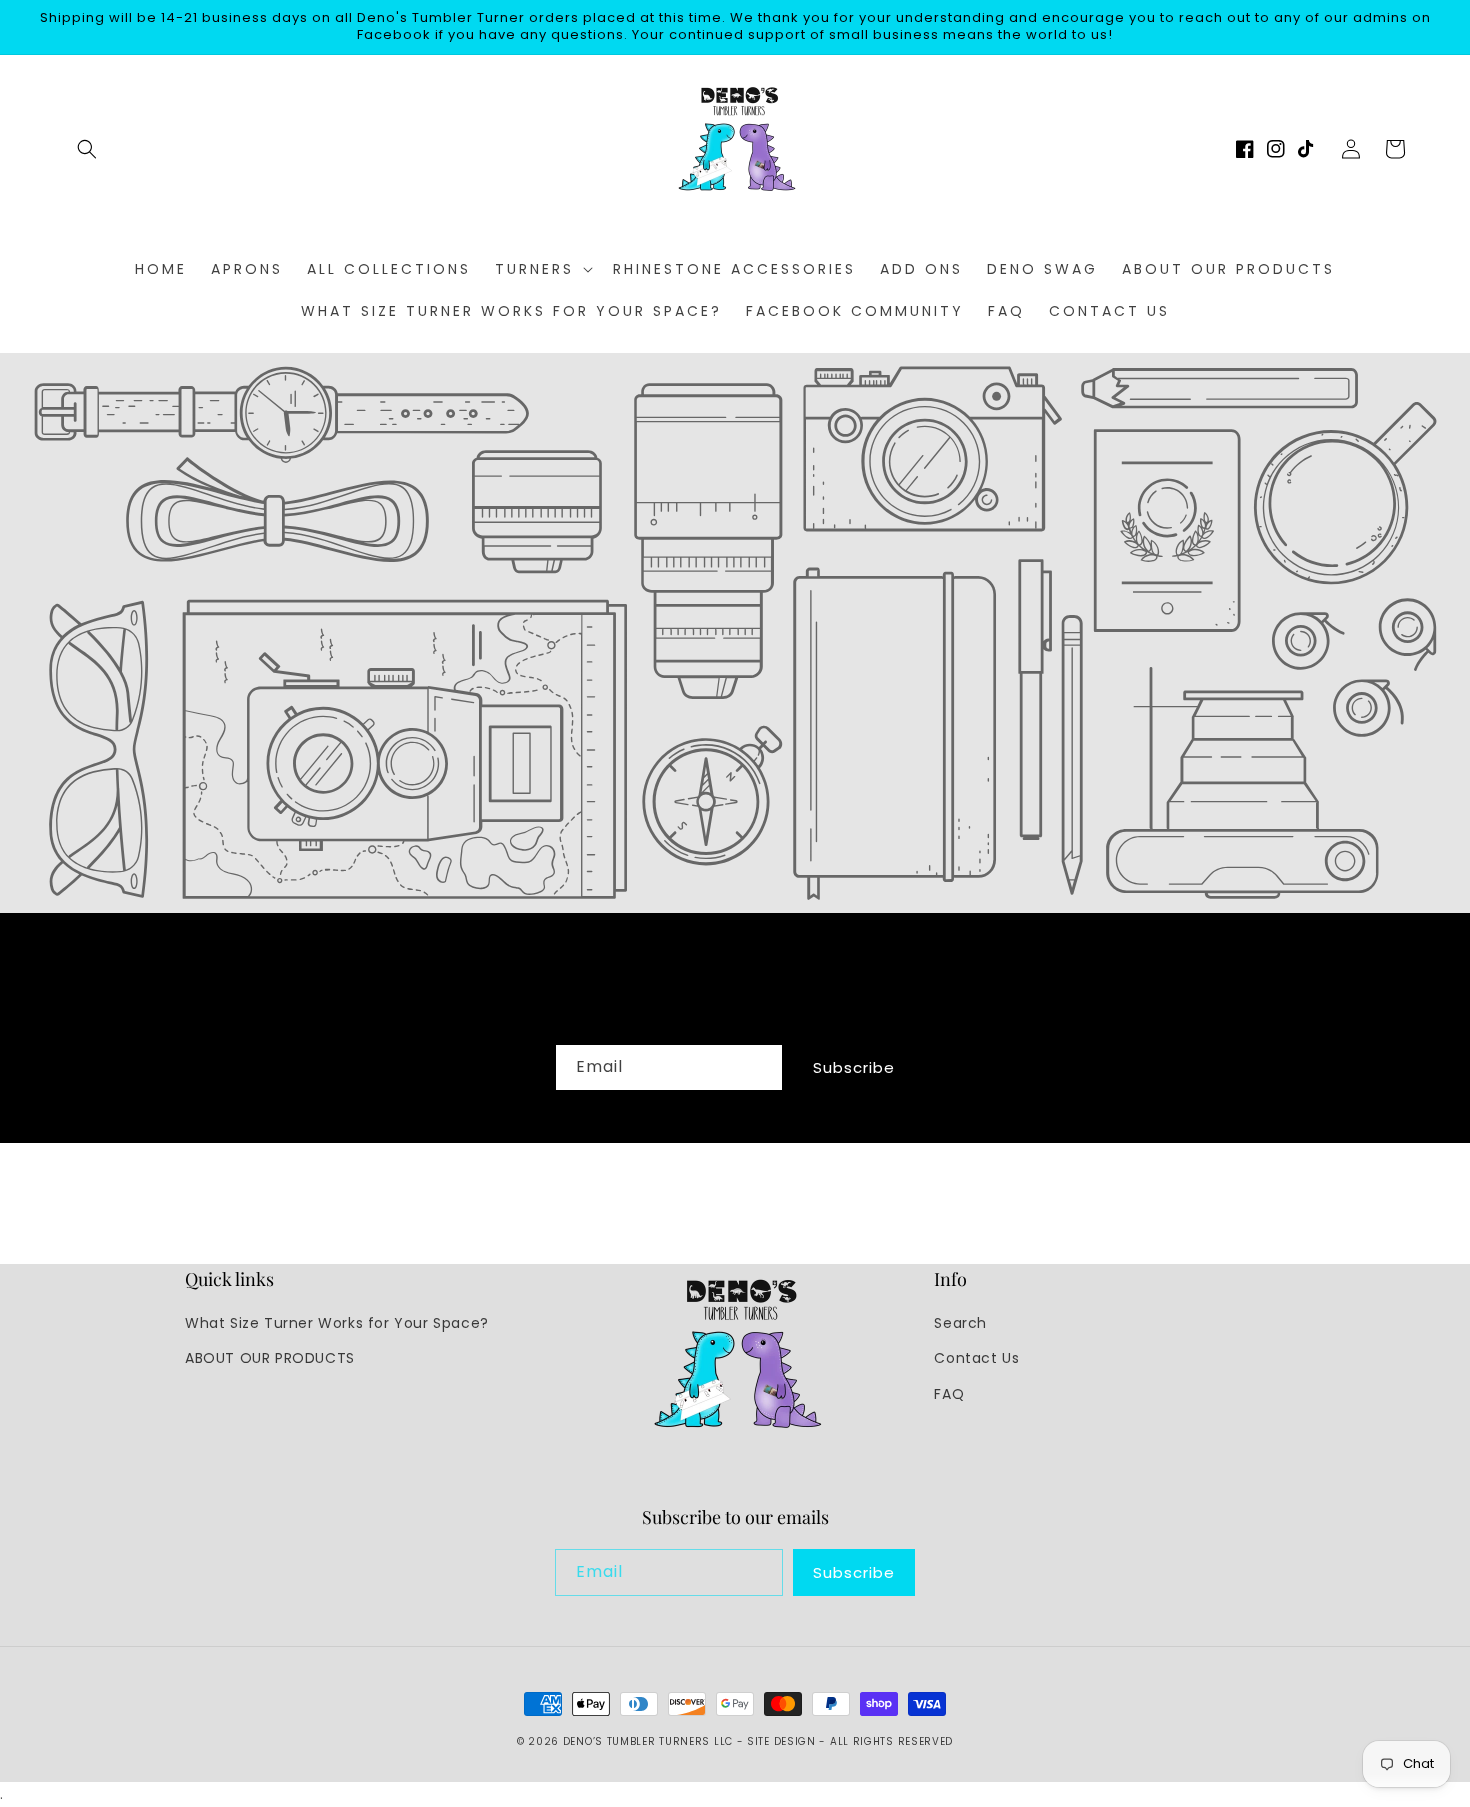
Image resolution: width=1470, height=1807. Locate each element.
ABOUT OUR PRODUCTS (270, 1358)
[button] (87, 149)
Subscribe (854, 1067)
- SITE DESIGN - (783, 1741)
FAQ (949, 1394)
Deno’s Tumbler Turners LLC (648, 1741)
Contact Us (976, 1358)
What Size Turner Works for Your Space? (337, 1323)
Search (960, 1323)
